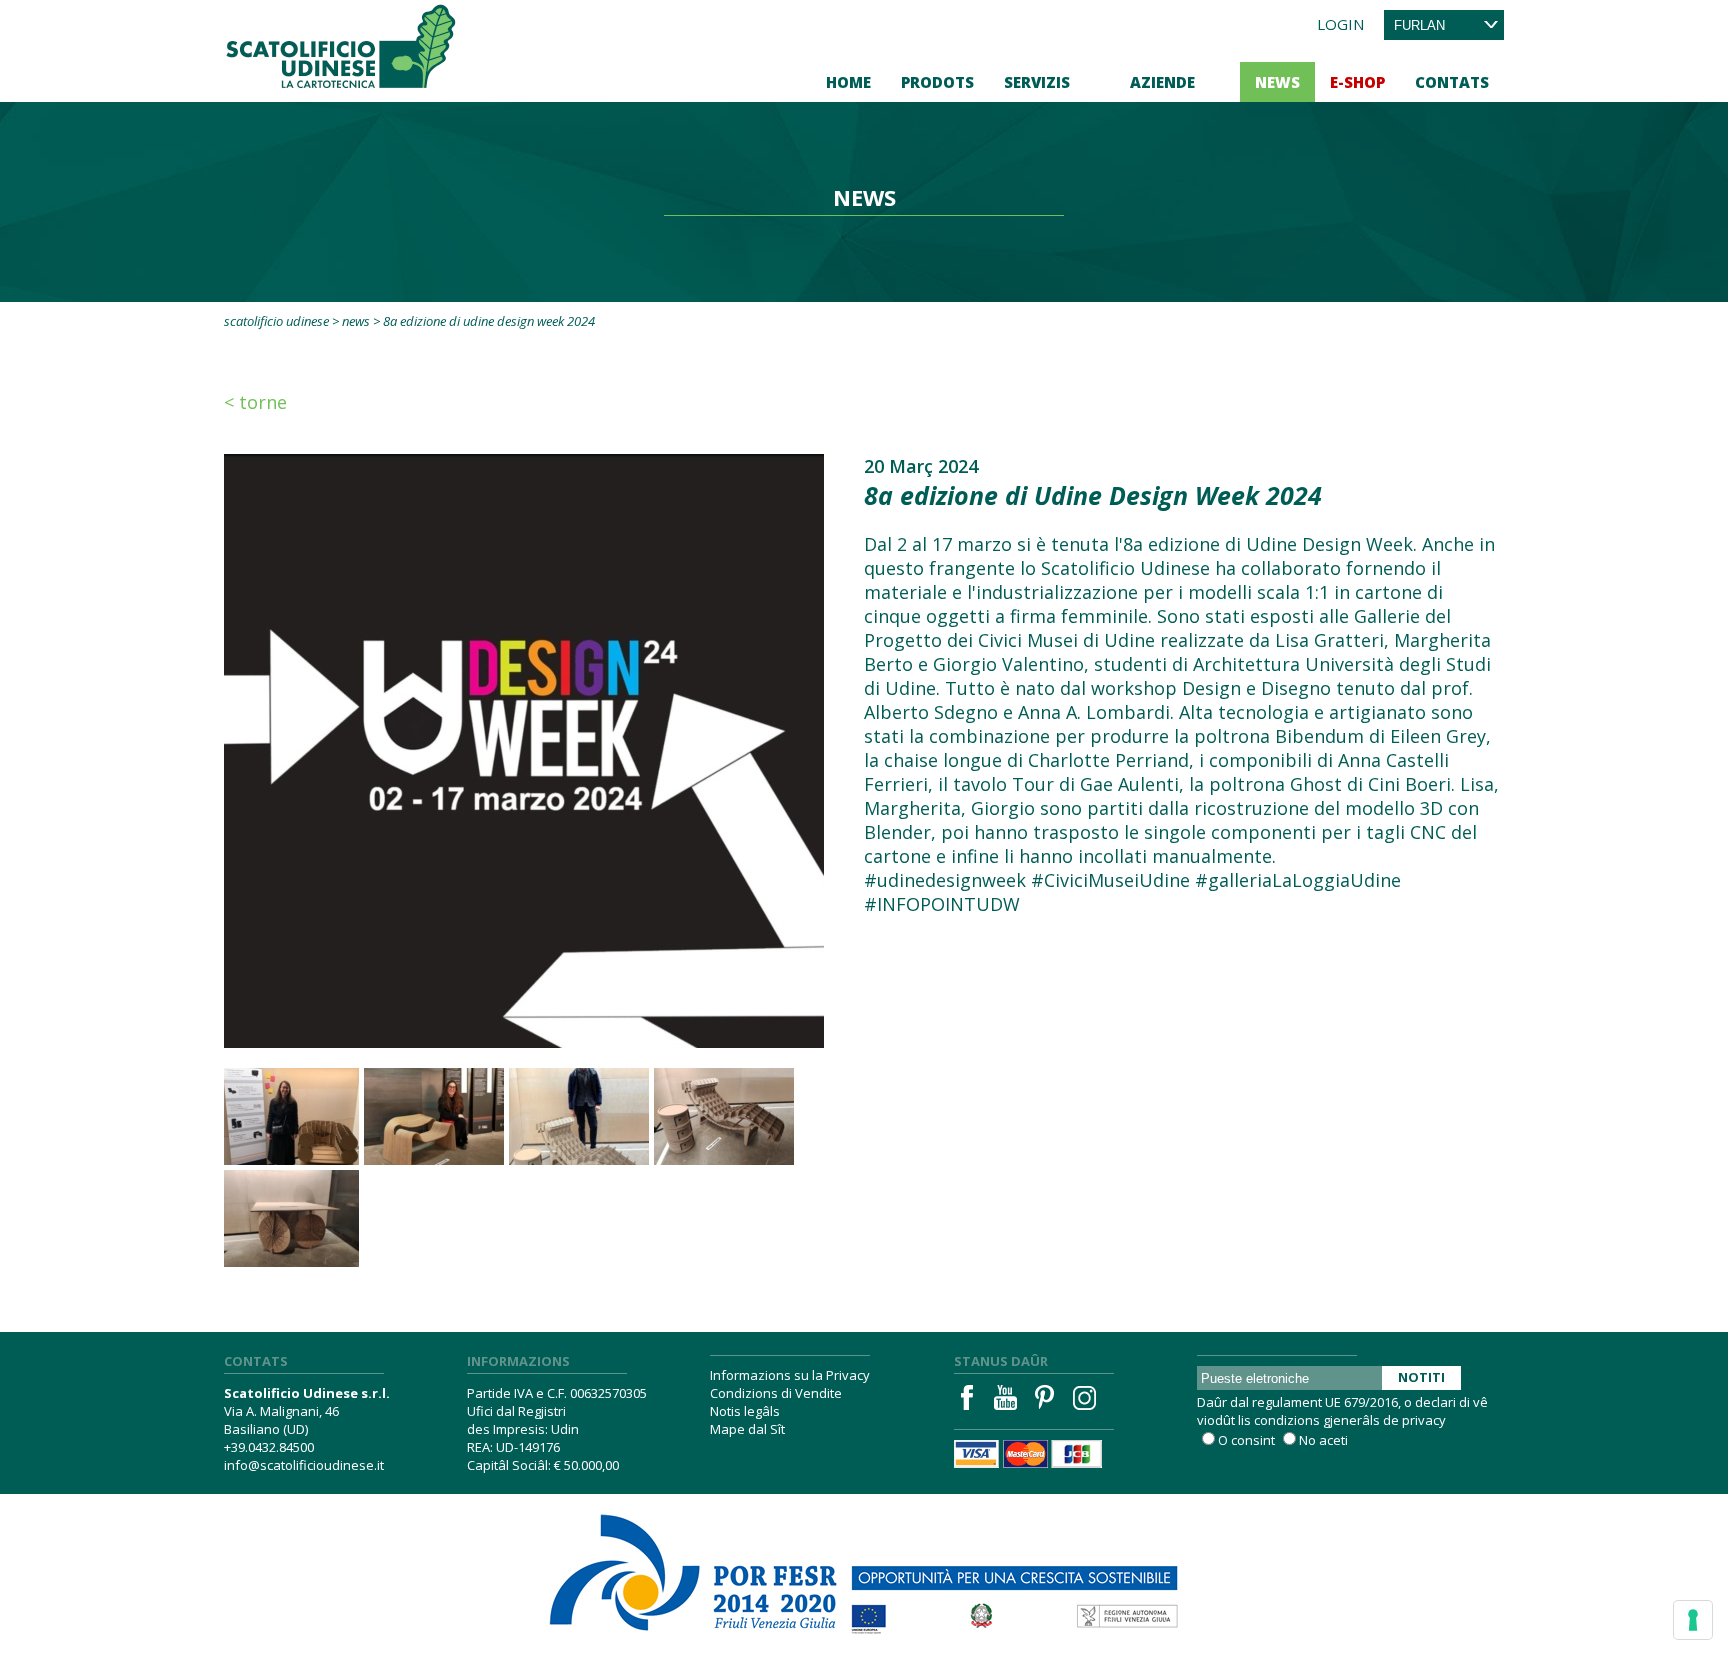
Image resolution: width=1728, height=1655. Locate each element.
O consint (1246, 1440)
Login (1340, 24)
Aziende (1162, 82)
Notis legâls (745, 1411)
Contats (1452, 82)
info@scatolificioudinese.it (304, 1465)
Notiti (1421, 1377)
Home (848, 82)
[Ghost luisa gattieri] (434, 1116)
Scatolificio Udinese (276, 321)
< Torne (255, 402)
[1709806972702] (289, 1218)
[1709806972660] (724, 1116)
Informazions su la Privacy (790, 1375)
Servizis (1037, 82)
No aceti (1323, 1440)
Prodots (937, 82)
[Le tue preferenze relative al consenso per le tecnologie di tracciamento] (1693, 1620)
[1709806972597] (579, 1116)
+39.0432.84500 (269, 1447)
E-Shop (1357, 82)
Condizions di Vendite (776, 1393)
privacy (1424, 1420)
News (1277, 82)
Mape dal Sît (747, 1429)
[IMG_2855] (289, 1116)
